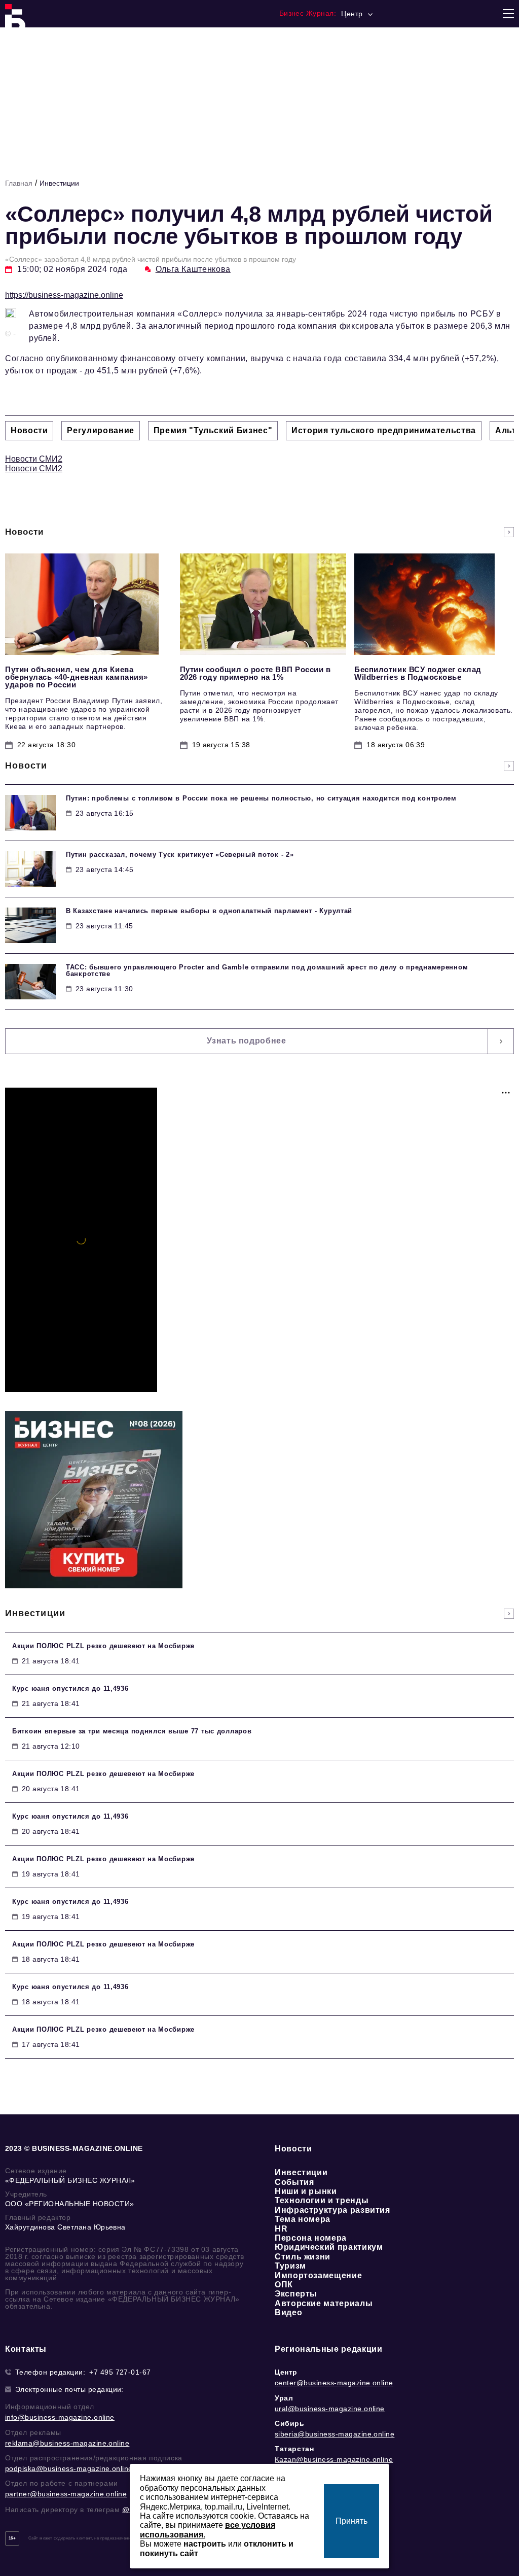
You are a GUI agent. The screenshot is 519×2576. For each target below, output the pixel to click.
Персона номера (311, 2238)
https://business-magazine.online (64, 295)
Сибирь (290, 2423)
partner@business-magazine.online (66, 2494)
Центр (286, 2372)
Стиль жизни (303, 2257)
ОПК (284, 2285)
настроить (205, 2544)
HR (281, 2229)
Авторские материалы (324, 2303)
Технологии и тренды (322, 2200)
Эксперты (296, 2294)
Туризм (290, 2266)
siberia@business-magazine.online (335, 2434)
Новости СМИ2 (34, 459)
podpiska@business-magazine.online (69, 2468)
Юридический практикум (329, 2247)
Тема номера (303, 2219)
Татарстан (294, 2449)
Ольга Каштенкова (193, 269)
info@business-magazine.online (60, 2417)
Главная (19, 183)
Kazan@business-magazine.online (334, 2459)
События (294, 2182)
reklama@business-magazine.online (67, 2443)
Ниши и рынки (306, 2191)
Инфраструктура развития (332, 2210)
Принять (351, 2521)
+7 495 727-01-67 (120, 2372)
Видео (288, 2312)
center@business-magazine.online (334, 2383)
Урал (284, 2398)
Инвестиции (59, 183)
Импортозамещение (318, 2275)
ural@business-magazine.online (330, 2409)
